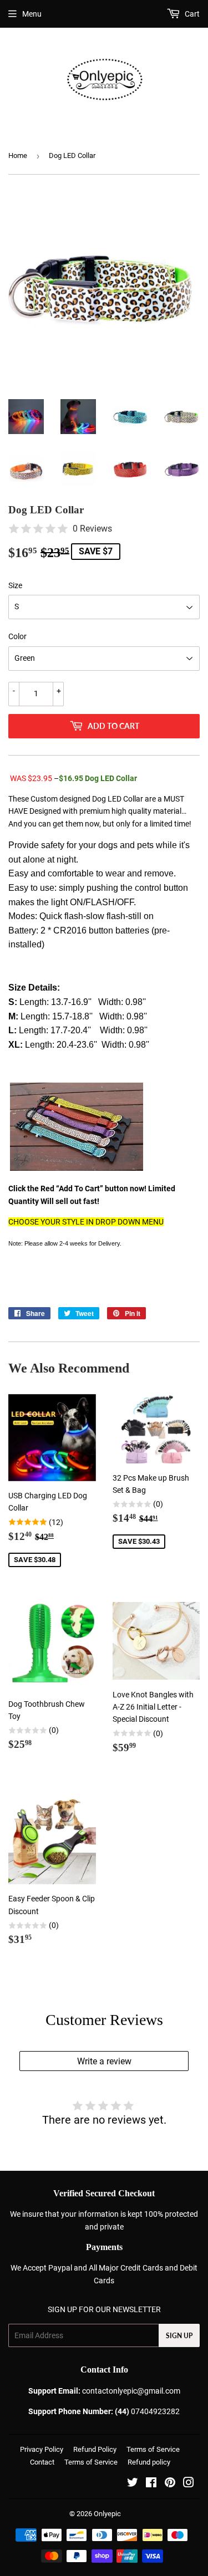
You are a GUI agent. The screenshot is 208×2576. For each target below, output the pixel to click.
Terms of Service (153, 2449)
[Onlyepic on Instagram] (189, 2484)
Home (18, 155)
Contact (42, 2462)
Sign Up (179, 2336)
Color (17, 636)
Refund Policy (95, 2449)
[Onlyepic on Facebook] (151, 2484)
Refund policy (149, 2462)
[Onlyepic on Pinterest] (170, 2484)
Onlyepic (107, 2514)
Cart (191, 14)
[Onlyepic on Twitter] (133, 2484)
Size (15, 585)
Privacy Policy (42, 2449)
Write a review (104, 2061)
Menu (32, 14)
